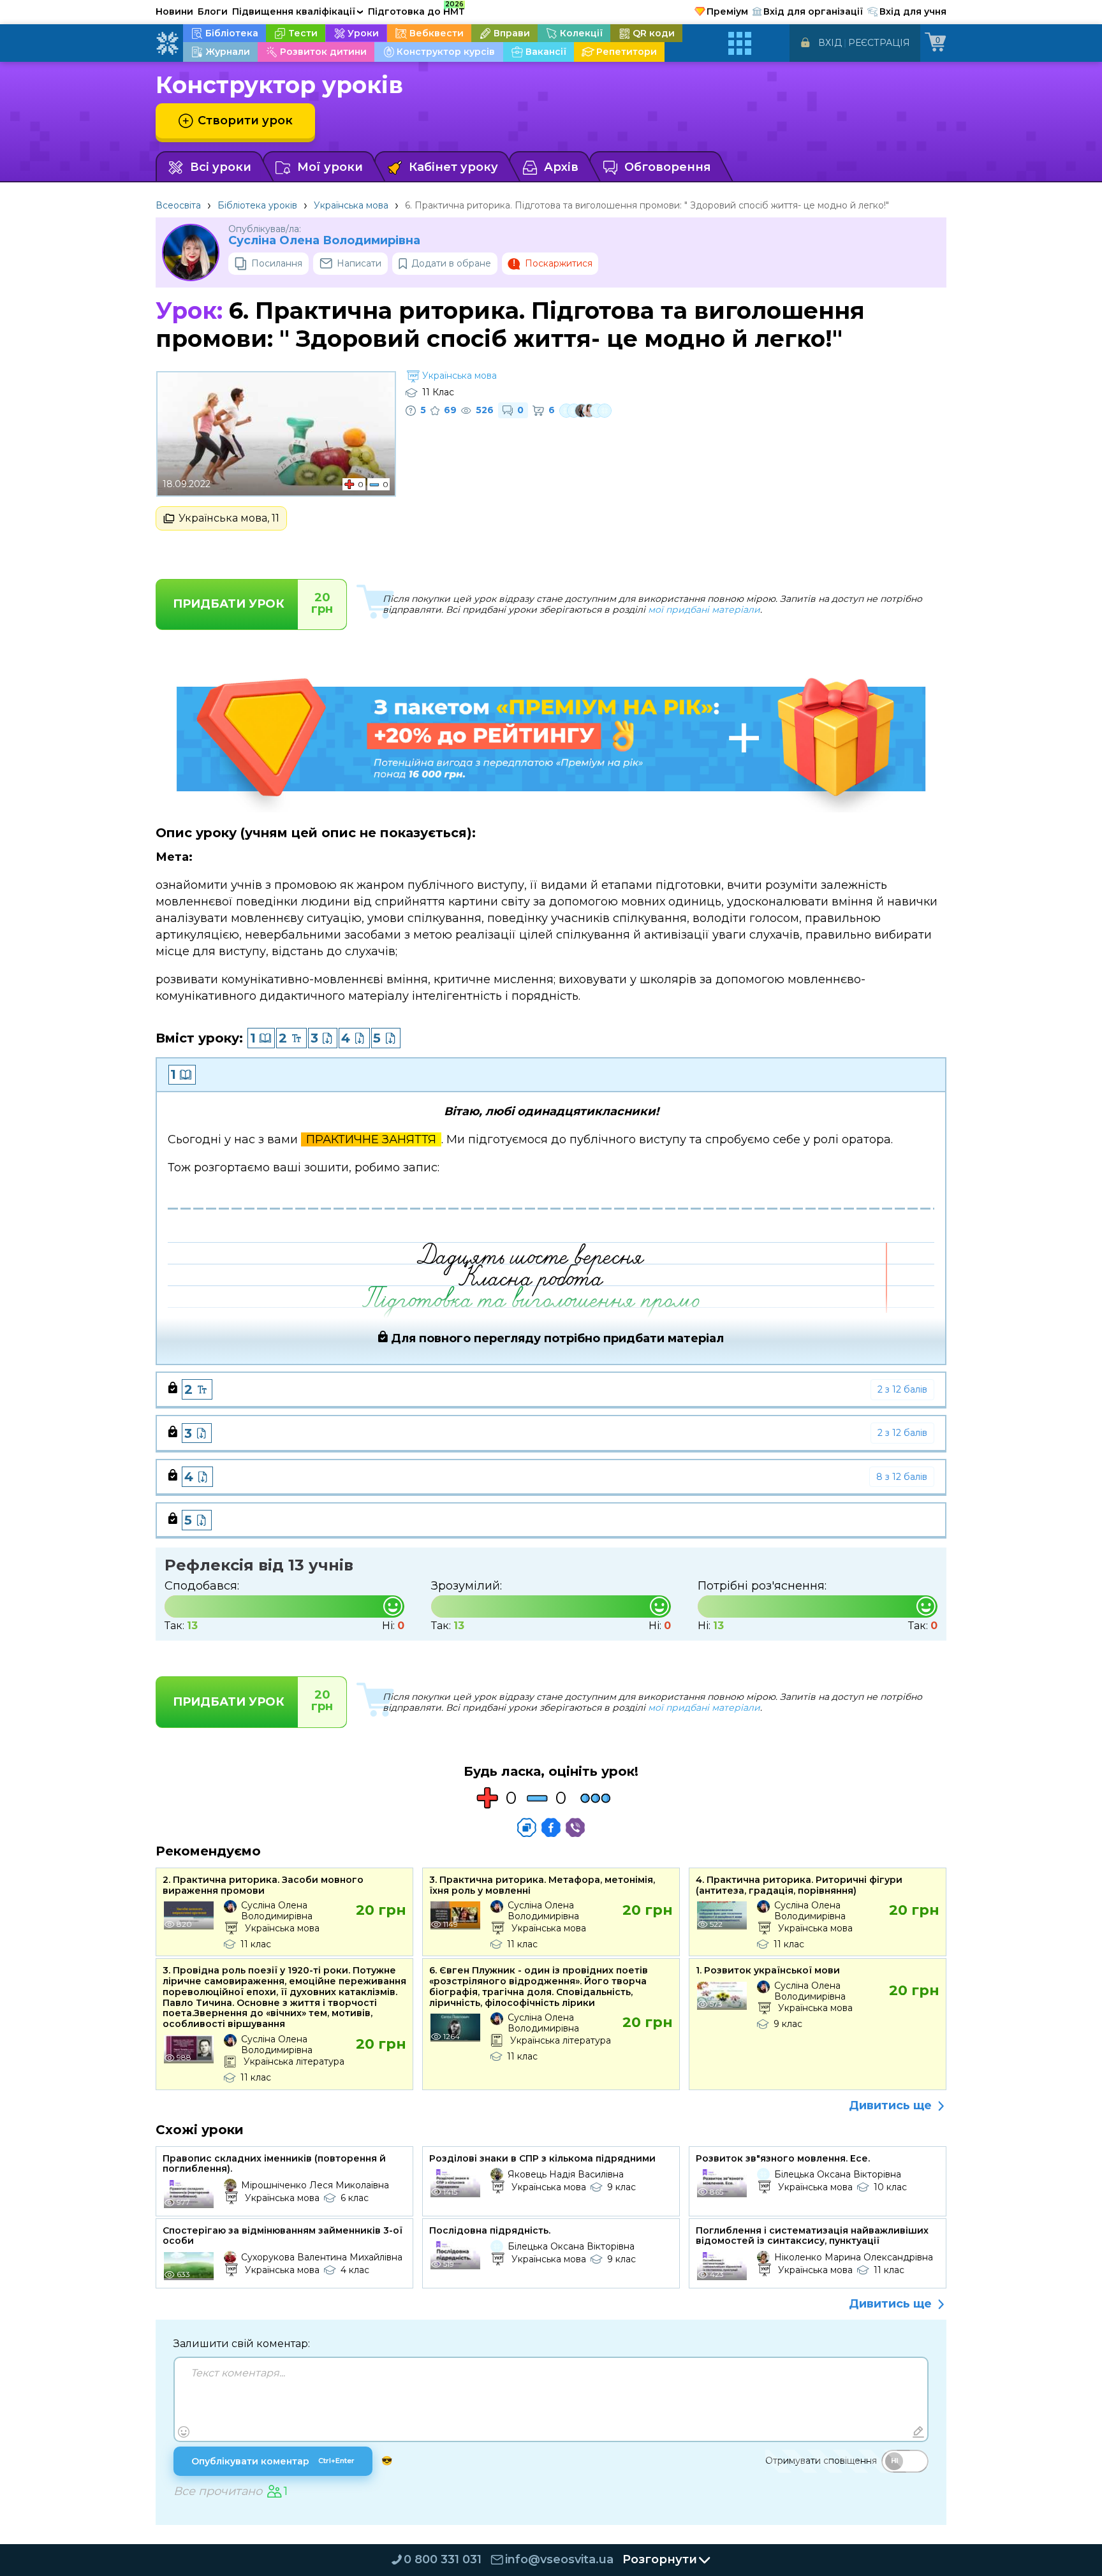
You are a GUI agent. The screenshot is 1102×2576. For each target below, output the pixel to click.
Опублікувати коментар (273, 2461)
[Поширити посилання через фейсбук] (551, 1827)
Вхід (830, 43)
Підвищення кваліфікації (298, 11)
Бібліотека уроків (257, 205)
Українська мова (351, 205)
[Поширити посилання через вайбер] (575, 1827)
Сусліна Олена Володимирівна (324, 241)
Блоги (213, 11)
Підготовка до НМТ (416, 10)
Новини (174, 11)
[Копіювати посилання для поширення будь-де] (527, 1827)
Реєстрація (879, 43)
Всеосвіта (178, 205)
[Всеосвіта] (167, 43)
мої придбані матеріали (704, 610)
